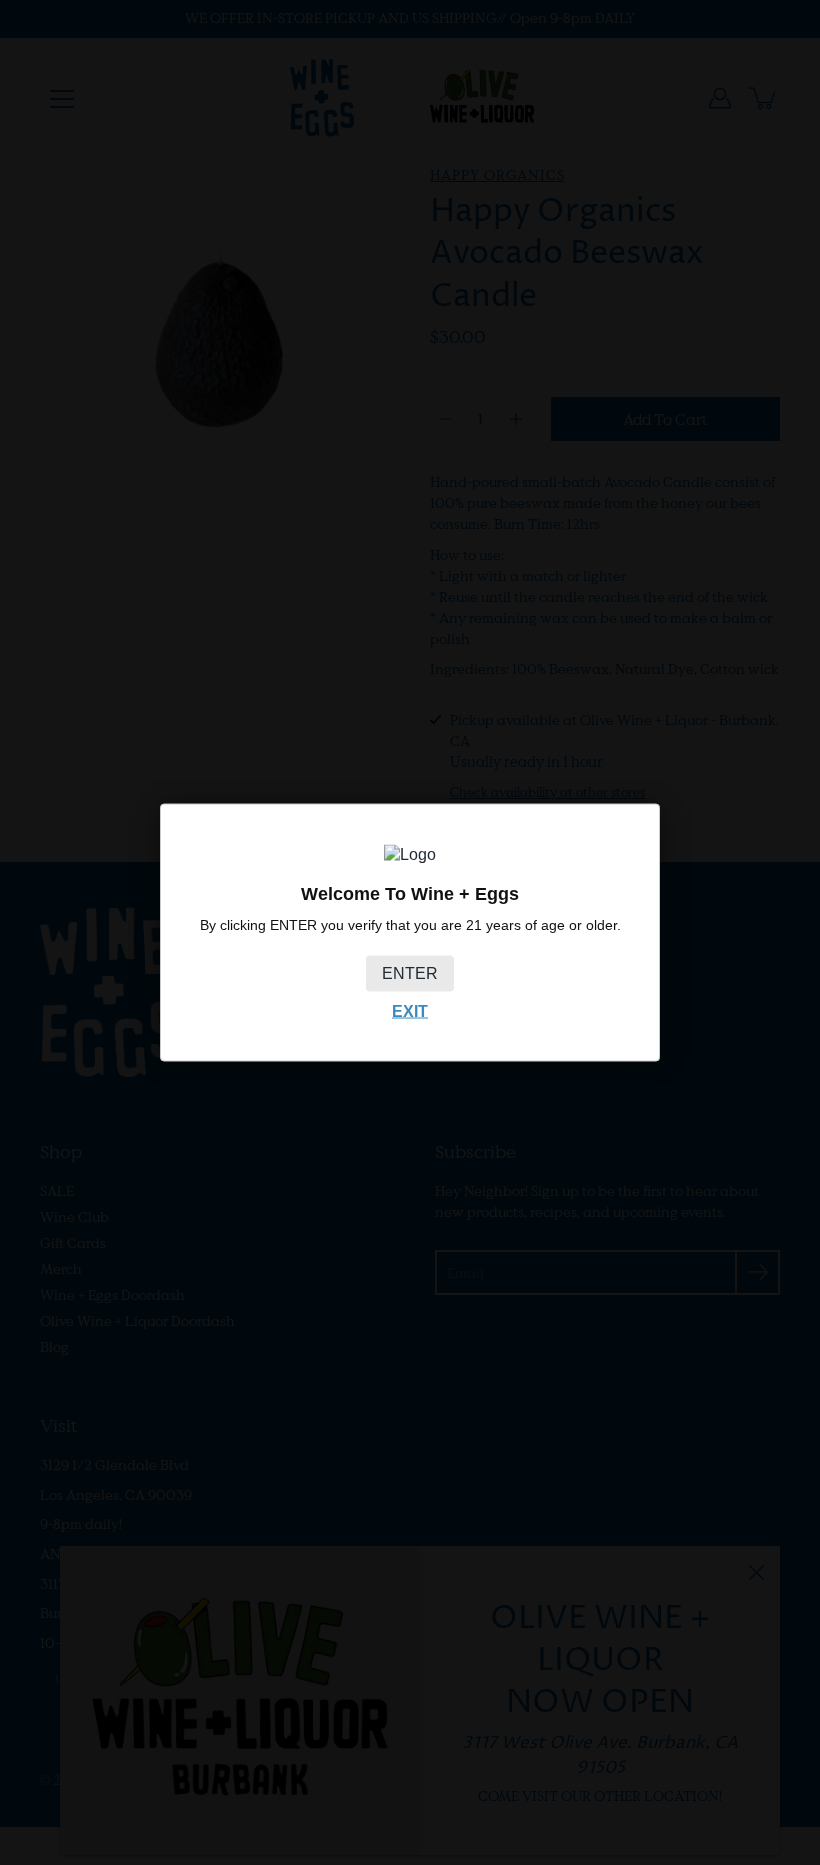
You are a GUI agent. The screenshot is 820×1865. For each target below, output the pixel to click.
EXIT (410, 1011)
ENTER (410, 973)
